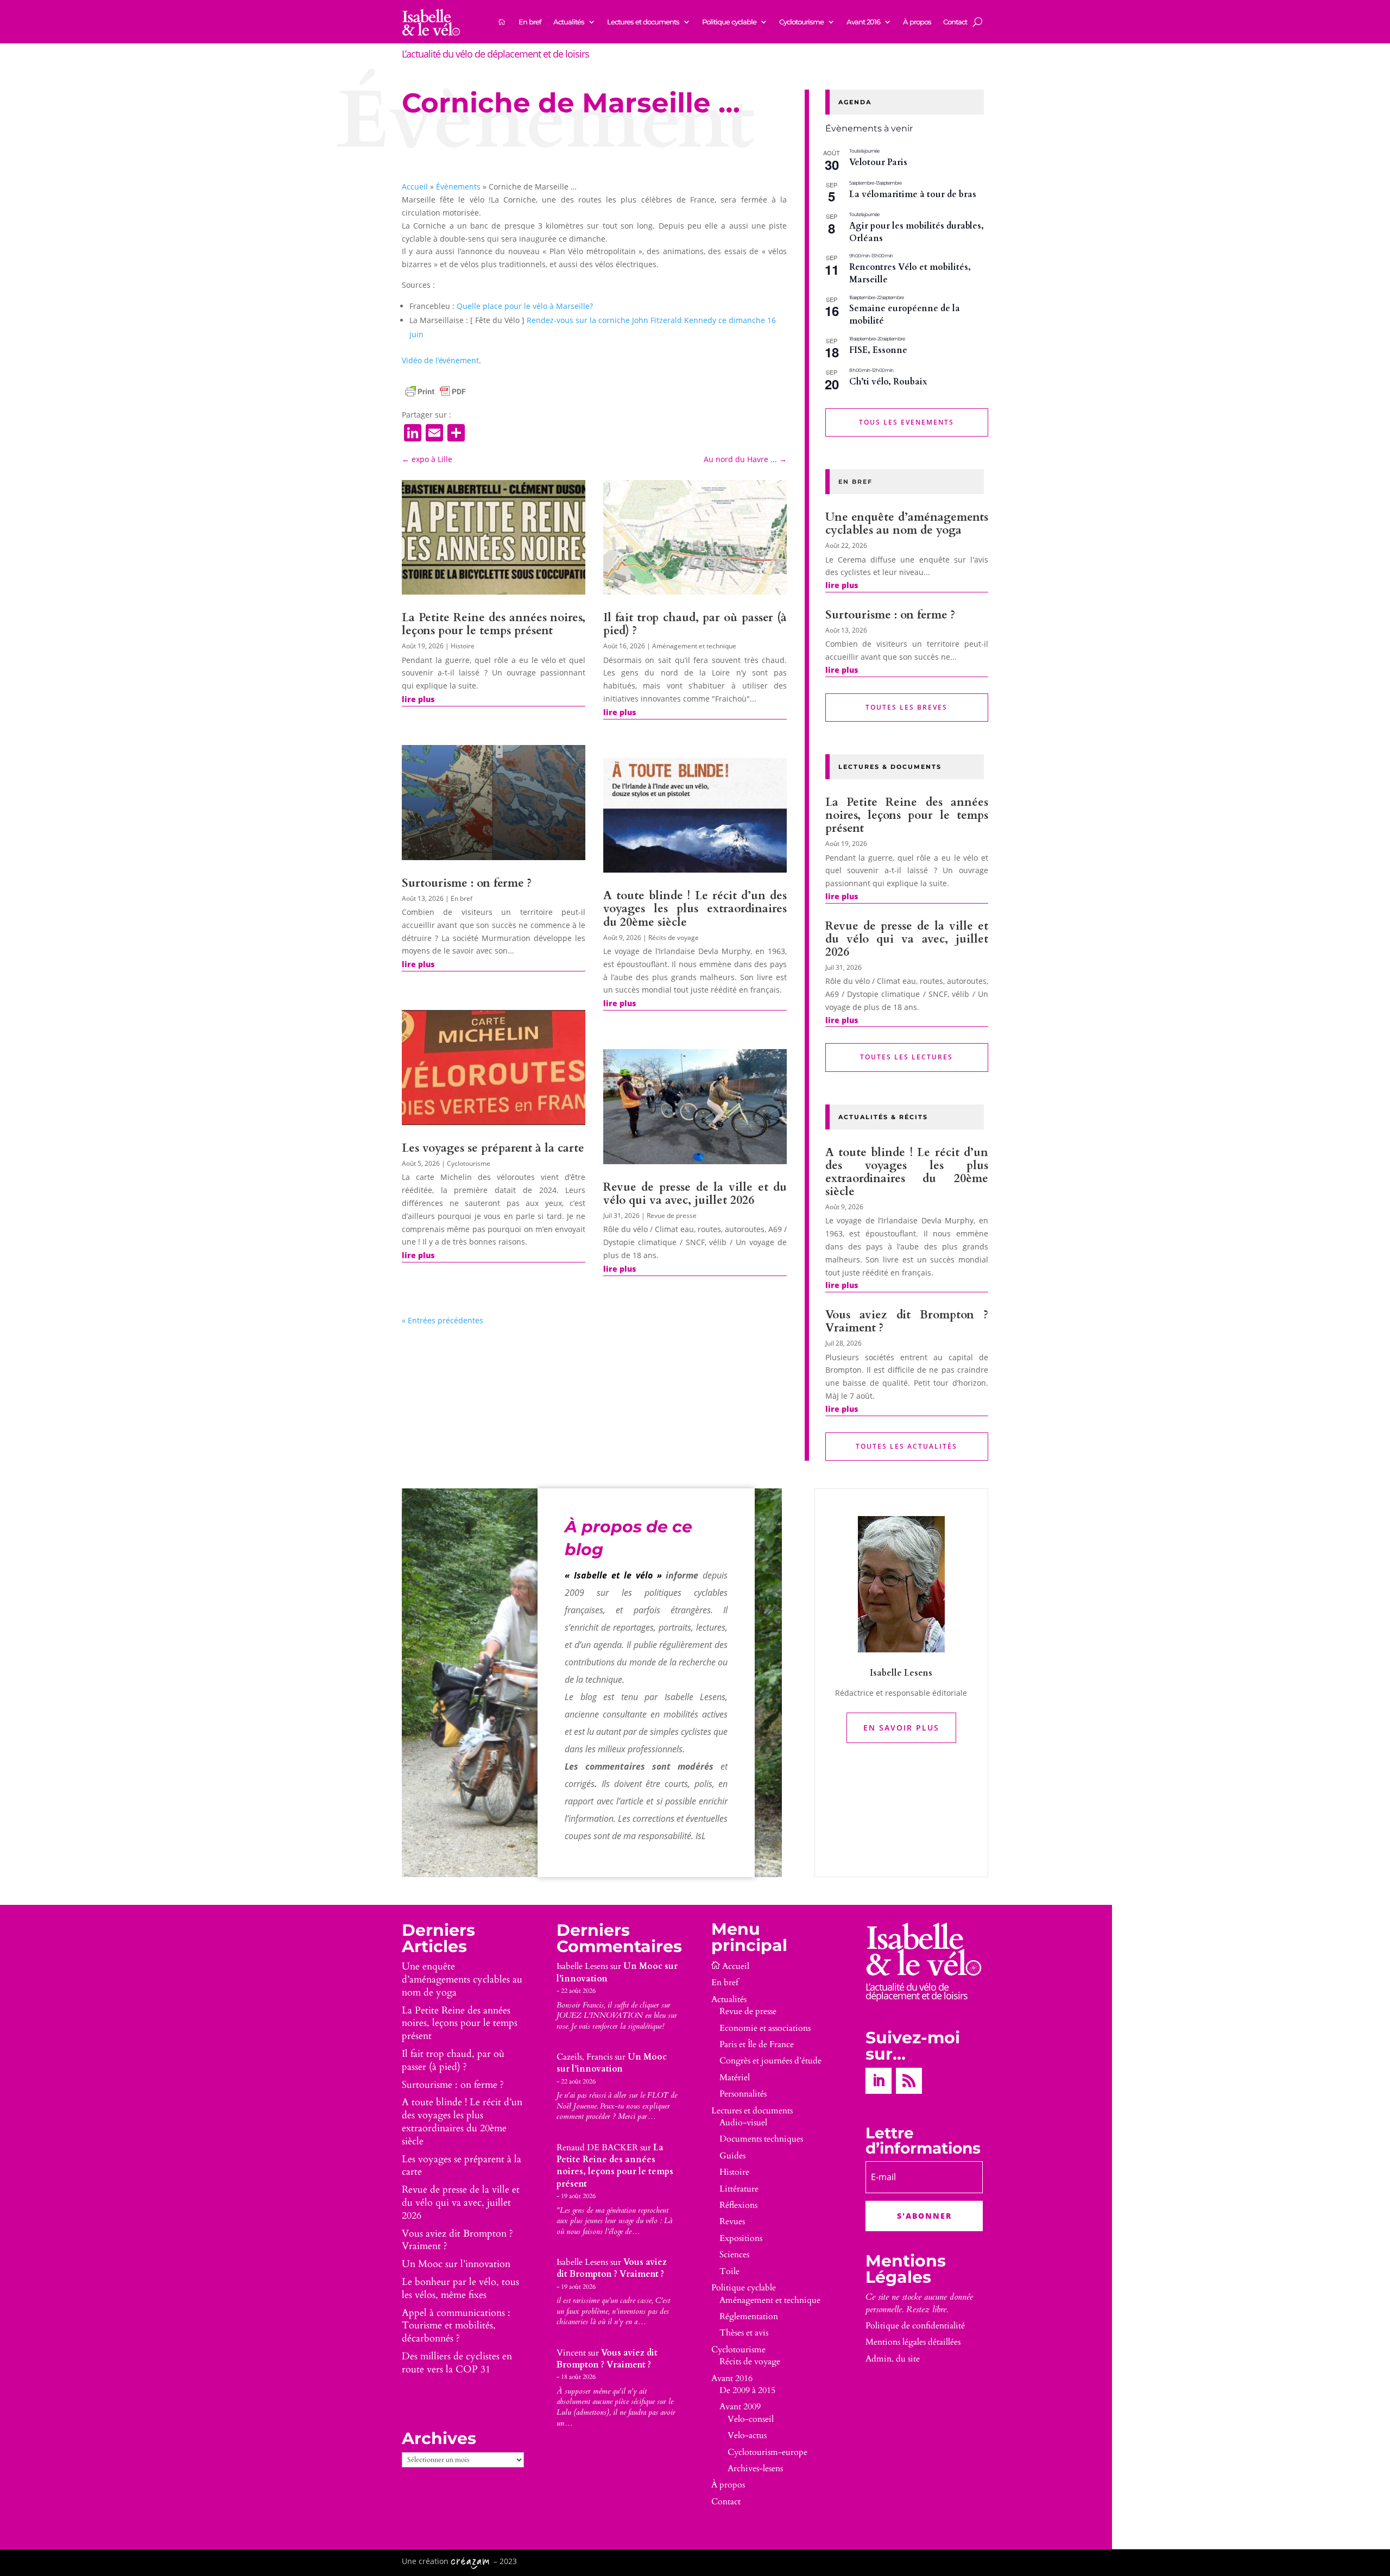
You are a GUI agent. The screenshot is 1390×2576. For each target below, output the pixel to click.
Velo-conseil (751, 2419)
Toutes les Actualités (906, 1446)
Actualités (569, 22)
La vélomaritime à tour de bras (913, 194)
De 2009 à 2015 (747, 2390)
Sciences (734, 2255)
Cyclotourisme (801, 22)
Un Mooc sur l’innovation (456, 2264)
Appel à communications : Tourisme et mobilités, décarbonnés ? (456, 2326)
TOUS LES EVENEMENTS (906, 422)
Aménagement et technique (694, 646)
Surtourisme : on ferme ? (467, 883)
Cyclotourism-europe (767, 2452)
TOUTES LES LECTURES (906, 1057)
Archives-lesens (755, 2468)
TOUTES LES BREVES (906, 707)
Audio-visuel (743, 2123)
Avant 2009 (740, 2407)
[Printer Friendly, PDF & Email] (435, 392)
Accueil (415, 187)
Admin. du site (893, 2359)
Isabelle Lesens (582, 1966)
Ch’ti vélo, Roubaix (888, 382)
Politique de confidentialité (915, 2326)
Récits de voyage (674, 937)
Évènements (458, 187)
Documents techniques (761, 2139)
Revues (732, 2221)
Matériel (735, 2078)
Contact (955, 22)
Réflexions (738, 2205)
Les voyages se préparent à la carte (493, 1148)
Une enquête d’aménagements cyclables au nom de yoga (907, 524)
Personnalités (743, 2094)
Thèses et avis (744, 2333)
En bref (530, 22)
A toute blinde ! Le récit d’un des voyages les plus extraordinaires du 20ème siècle (695, 909)
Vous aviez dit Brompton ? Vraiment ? (907, 1321)
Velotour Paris (878, 162)
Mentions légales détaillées (913, 2342)
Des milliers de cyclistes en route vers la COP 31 (457, 2363)
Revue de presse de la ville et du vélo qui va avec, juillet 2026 (695, 1194)
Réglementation (749, 2316)
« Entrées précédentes (443, 1320)
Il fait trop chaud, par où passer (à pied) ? (695, 624)
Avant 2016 (863, 22)
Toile (729, 2271)
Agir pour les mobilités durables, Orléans (917, 232)
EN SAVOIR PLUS (901, 1728)
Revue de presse (672, 1216)
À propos (917, 22)
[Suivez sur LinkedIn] (879, 2081)
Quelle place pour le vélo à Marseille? (526, 306)
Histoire (463, 646)
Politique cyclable (729, 22)
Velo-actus (747, 2435)
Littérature (739, 2189)
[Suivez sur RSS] (909, 2081)
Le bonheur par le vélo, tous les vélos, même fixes (460, 2288)
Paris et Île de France (757, 2044)
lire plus (418, 699)
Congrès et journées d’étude (770, 2061)
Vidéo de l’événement (440, 360)
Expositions (741, 2238)
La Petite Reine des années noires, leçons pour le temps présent (494, 624)
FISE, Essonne (878, 350)
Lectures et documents (643, 22)
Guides (732, 2156)
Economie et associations (765, 2028)
